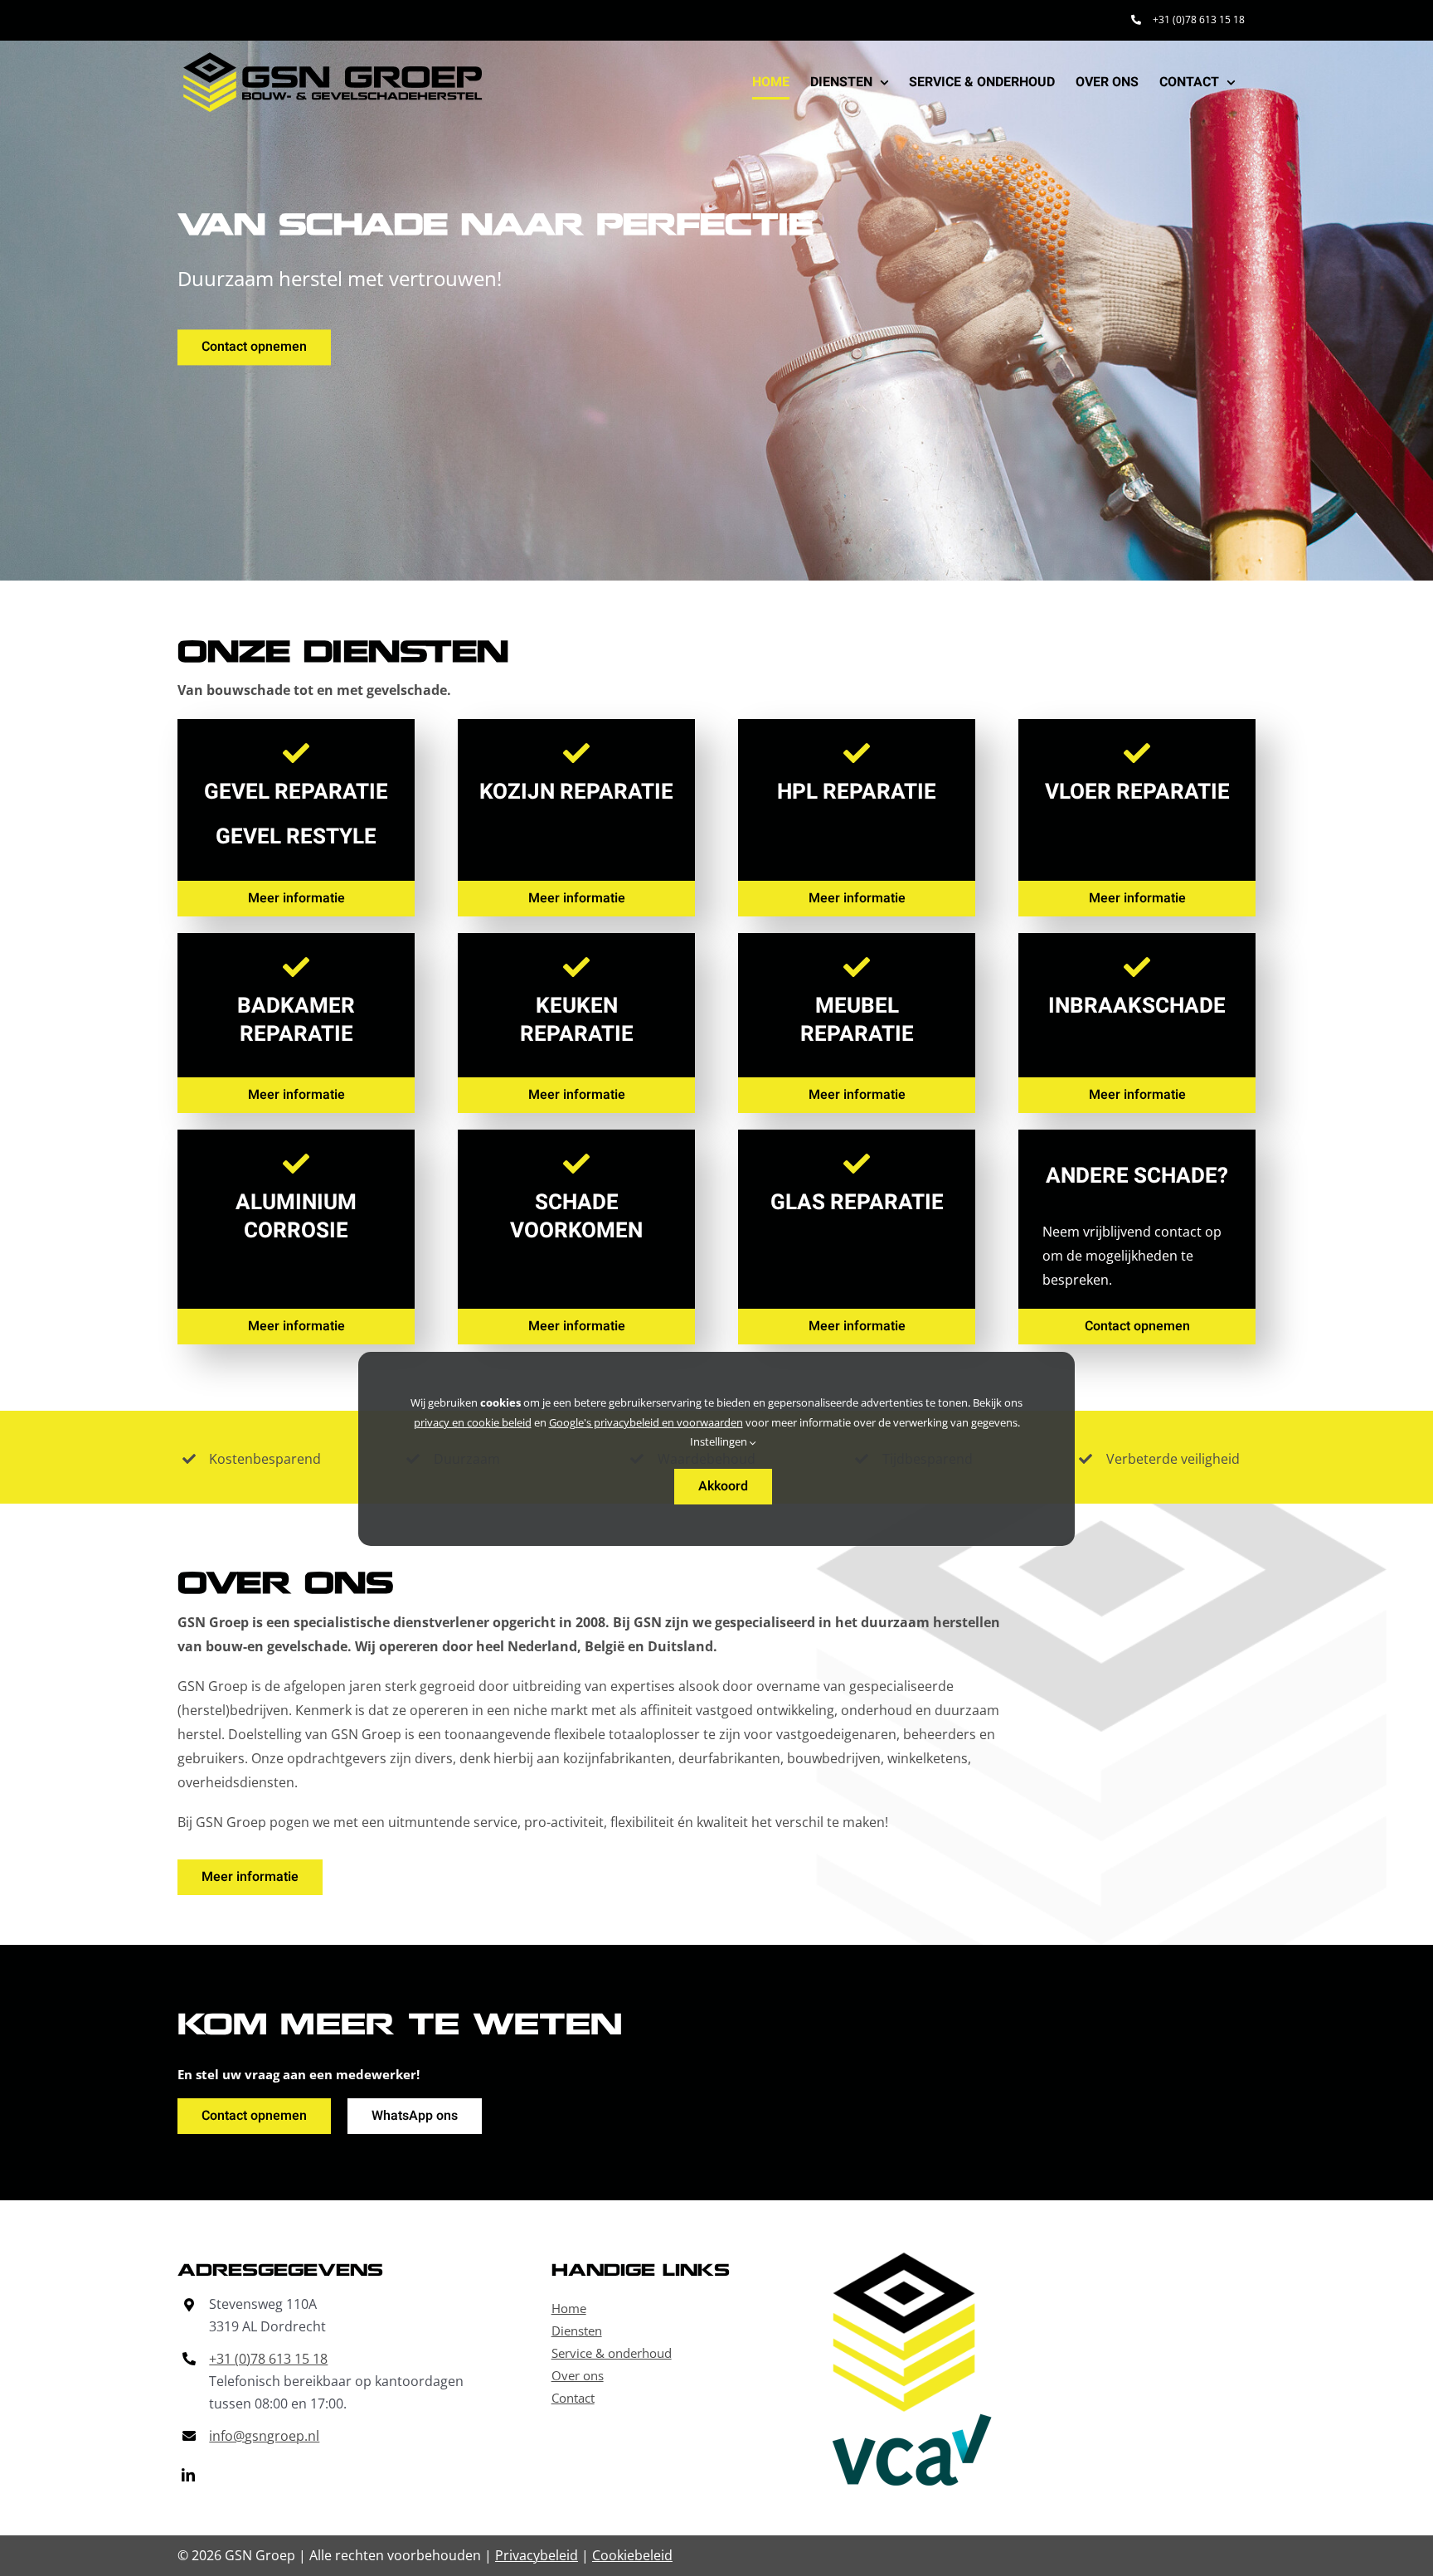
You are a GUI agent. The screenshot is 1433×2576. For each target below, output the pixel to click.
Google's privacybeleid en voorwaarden (646, 1422)
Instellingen (720, 1441)
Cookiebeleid (632, 2555)
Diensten (577, 2331)
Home (569, 2308)
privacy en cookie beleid (473, 1422)
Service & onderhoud (612, 2353)
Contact (573, 2398)
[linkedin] (188, 2475)
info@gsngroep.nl (264, 2436)
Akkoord (723, 1486)
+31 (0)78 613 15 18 (268, 2359)
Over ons (578, 2375)
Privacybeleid (537, 2555)
